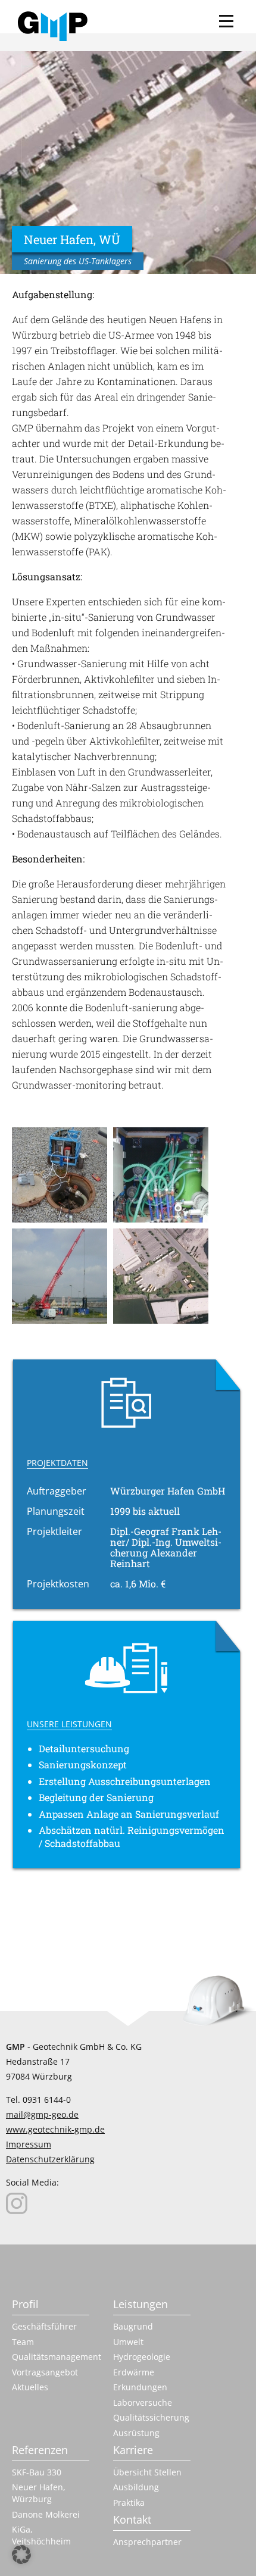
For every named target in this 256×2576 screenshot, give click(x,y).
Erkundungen (140, 2387)
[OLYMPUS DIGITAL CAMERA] (63, 1178)
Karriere (133, 2450)
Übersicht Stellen (147, 2472)
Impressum (29, 2144)
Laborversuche (143, 2403)
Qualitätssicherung (151, 2417)
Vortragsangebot (45, 2372)
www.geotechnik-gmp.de (55, 2129)
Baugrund (133, 2326)
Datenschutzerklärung (50, 2159)
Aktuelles (30, 2387)
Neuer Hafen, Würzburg (39, 2493)
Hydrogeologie (142, 2357)
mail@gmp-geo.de (42, 2114)
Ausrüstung (136, 2433)
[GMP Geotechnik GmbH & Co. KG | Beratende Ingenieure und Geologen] (53, 26)
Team (23, 2342)
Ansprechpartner (147, 2542)
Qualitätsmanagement (51, 2357)
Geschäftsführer (44, 2326)
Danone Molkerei (46, 2514)
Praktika (129, 2502)
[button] (21, 2555)
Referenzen (40, 2450)
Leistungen (141, 2304)
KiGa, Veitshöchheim (41, 2535)
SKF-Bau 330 (37, 2472)
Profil (25, 2304)
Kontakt (132, 2519)
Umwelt (128, 2342)
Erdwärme (134, 2372)
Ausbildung (136, 2487)
